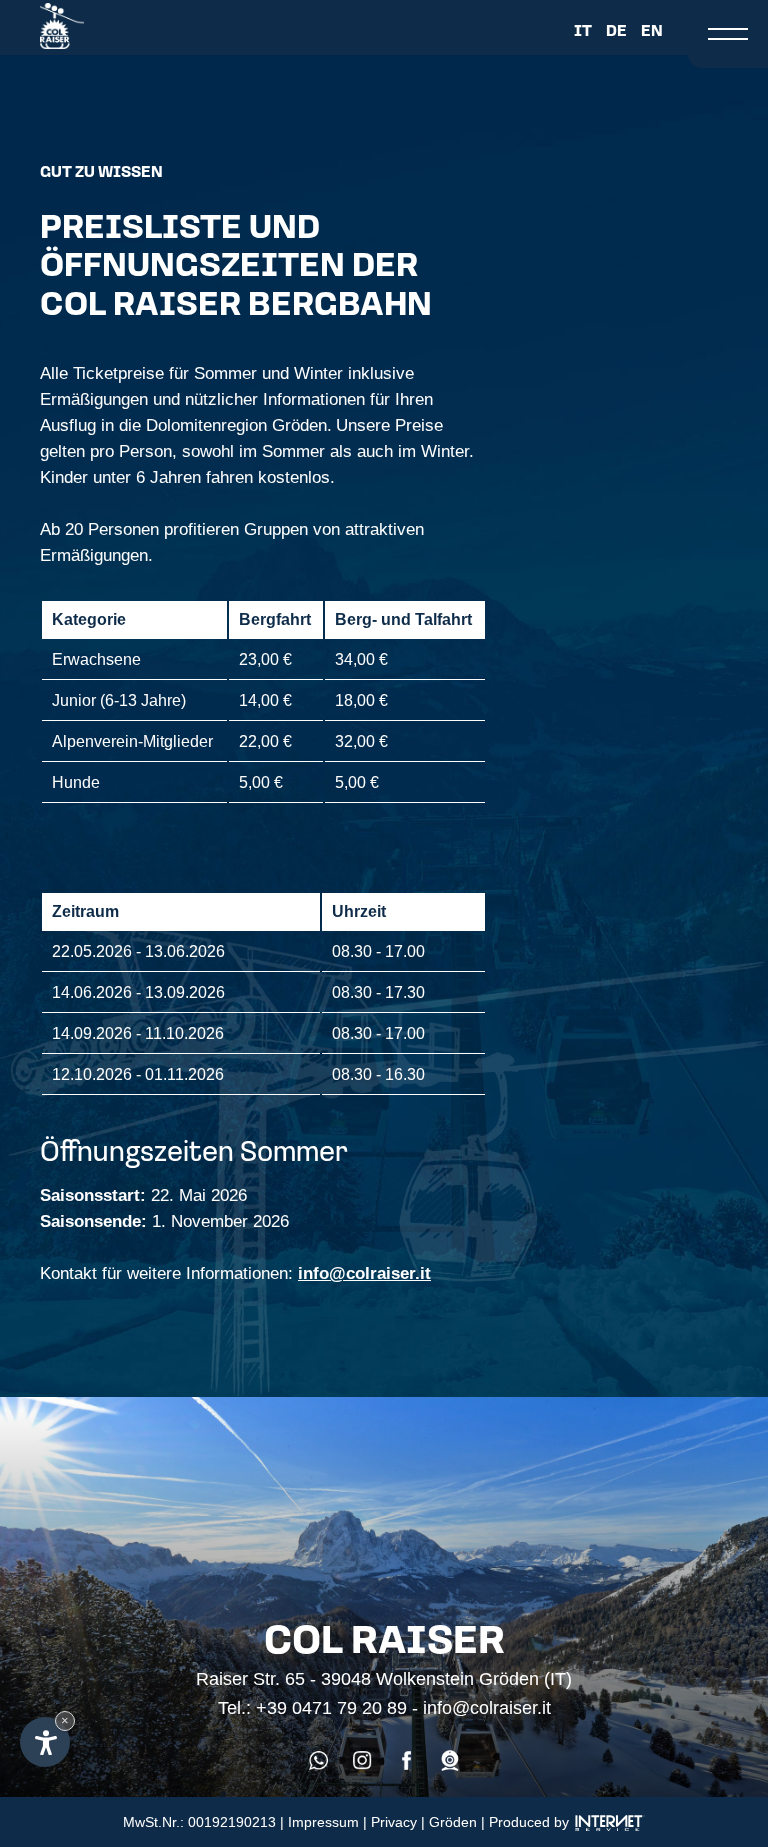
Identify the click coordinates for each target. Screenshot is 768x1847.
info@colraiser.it (364, 1273)
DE (616, 29)
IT (583, 29)
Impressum (323, 1822)
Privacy (394, 1822)
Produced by (531, 1822)
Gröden (453, 1822)
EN (652, 29)
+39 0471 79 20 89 (331, 1708)
